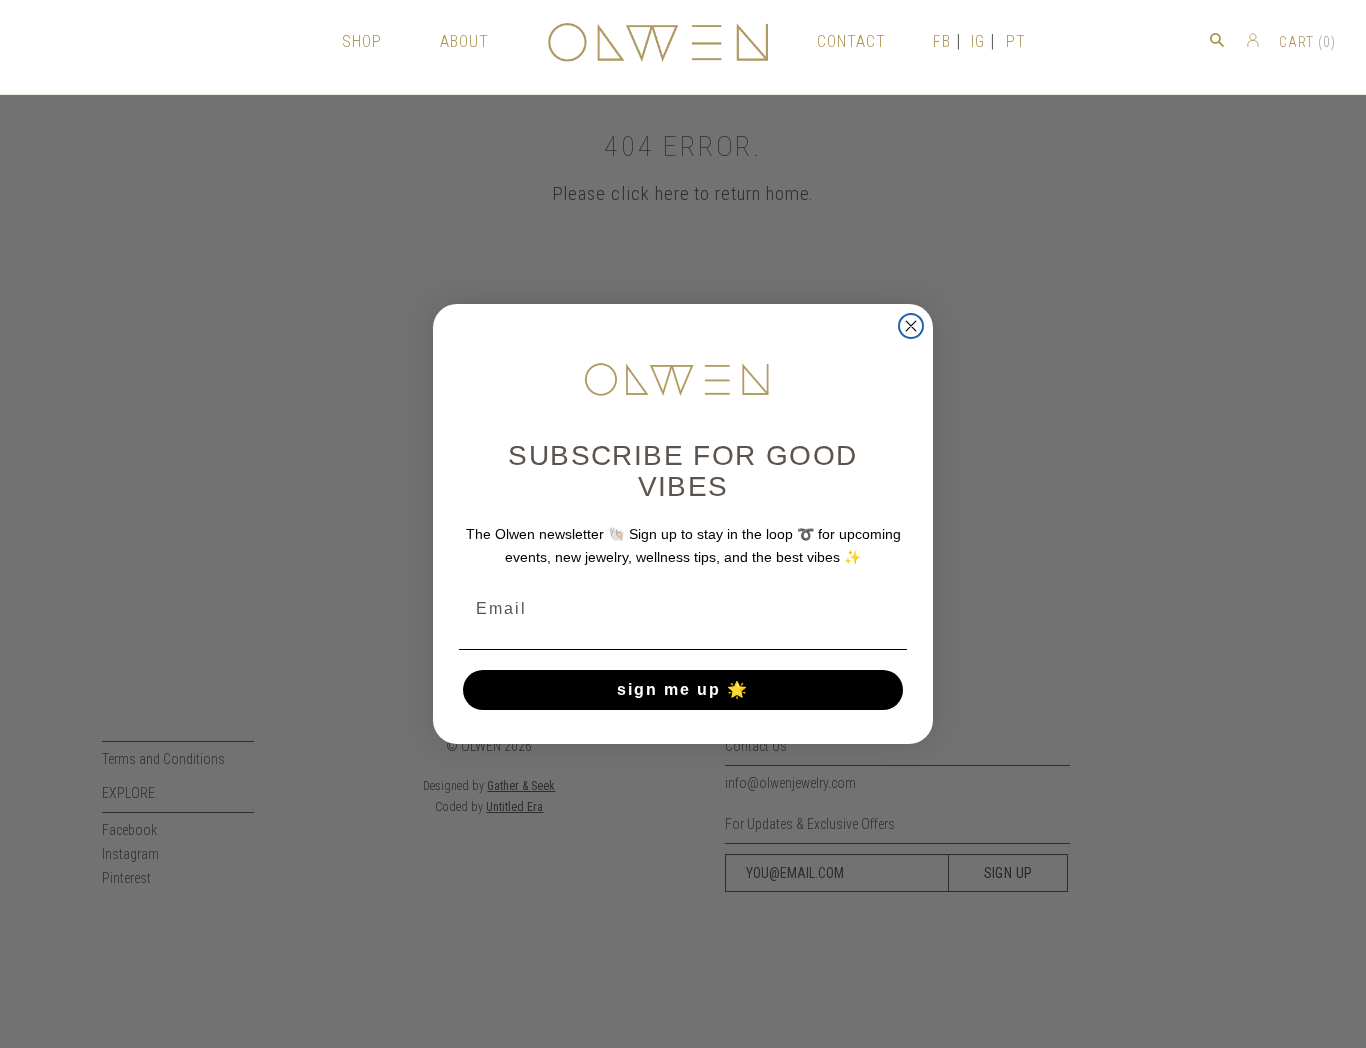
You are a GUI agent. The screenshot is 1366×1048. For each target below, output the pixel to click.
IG (978, 41)
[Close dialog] (911, 326)
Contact (851, 41)
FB (942, 41)
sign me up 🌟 (683, 689)
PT (1016, 41)
